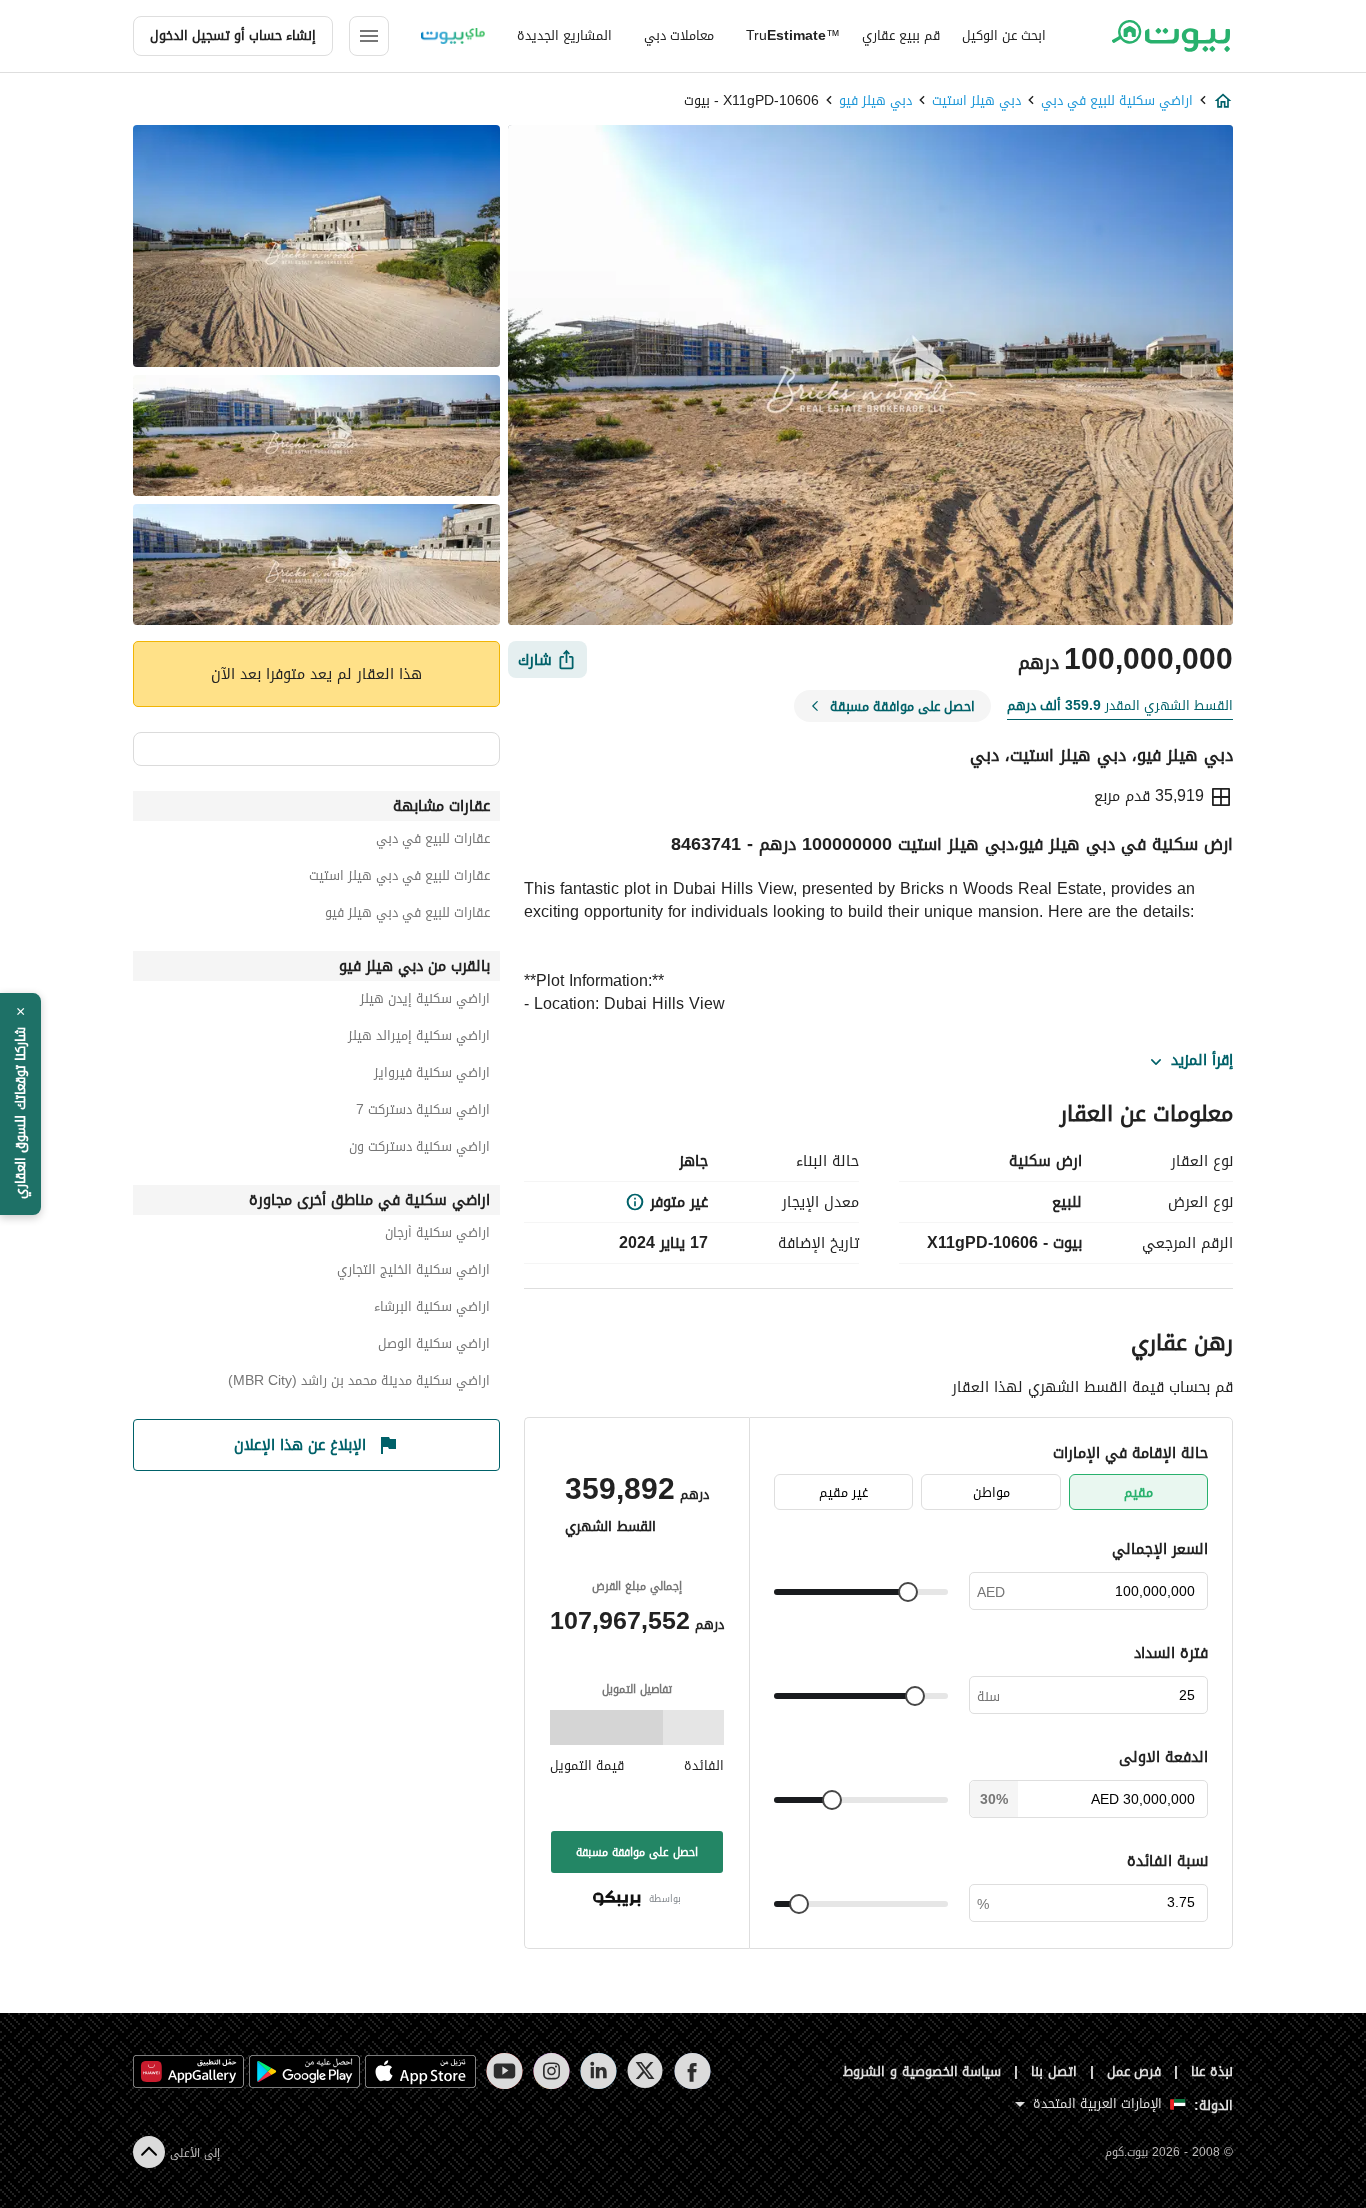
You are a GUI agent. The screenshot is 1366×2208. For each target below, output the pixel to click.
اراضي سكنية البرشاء (432, 1309)
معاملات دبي (679, 35)
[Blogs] (453, 36)
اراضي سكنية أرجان (437, 1235)
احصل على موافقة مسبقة (637, 1852)
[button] (20, 1104)
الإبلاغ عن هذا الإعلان (300, 1445)
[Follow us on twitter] (645, 2071)
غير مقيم (843, 1492)
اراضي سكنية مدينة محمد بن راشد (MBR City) (359, 1383)
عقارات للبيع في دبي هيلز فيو (407, 915)
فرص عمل (1134, 2071)
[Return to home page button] (1170, 36)
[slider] (908, 1592)
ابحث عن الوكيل (1004, 35)
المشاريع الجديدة (564, 35)
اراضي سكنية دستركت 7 (423, 1112)
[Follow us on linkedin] (598, 2071)
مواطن (991, 1492)
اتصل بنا (1054, 2071)
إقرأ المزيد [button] (1202, 1061)
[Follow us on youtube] (504, 2071)
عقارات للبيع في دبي (433, 841)
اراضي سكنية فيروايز (432, 1075)
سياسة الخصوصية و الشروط (922, 2071)
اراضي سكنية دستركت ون (419, 1149)
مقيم (1138, 1492)
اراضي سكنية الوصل (434, 1346)
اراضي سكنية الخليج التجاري (413, 1272)
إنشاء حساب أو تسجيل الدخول (233, 35)
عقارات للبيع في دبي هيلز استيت (399, 878)
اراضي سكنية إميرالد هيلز (419, 1038)
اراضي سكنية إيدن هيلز (425, 1001)
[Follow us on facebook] (692, 2071)
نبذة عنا (1212, 2071)
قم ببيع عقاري (901, 35)
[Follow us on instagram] (551, 2071)
